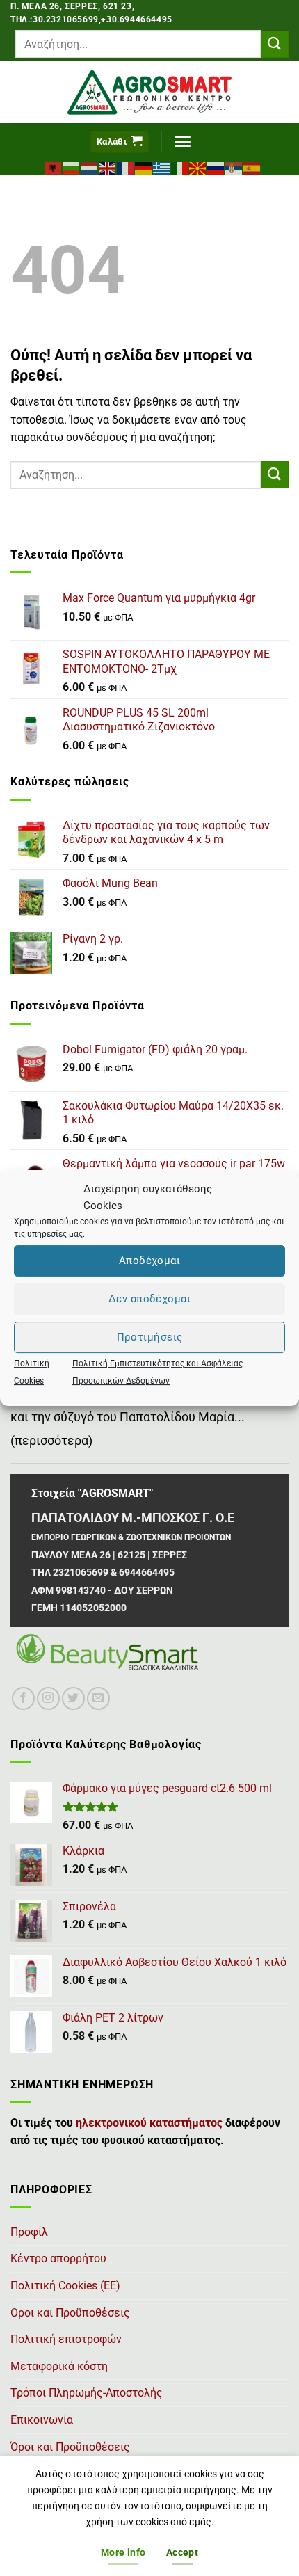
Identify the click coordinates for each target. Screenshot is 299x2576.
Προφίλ (29, 2232)
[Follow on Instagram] (48, 1698)
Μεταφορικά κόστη (59, 2366)
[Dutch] (90, 167)
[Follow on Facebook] (23, 1698)
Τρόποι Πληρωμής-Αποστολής (87, 2393)
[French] (126, 167)
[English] (108, 167)
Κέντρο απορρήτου (58, 2258)
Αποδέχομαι (150, 1261)
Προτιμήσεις (150, 1337)
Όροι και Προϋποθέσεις (70, 2447)
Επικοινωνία (42, 2420)
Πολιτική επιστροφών (66, 2339)
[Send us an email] (98, 1698)
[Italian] (180, 167)
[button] (120, 142)
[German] (144, 167)
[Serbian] (234, 167)
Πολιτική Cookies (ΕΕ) (65, 2286)
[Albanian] (54, 167)
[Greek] (162, 167)
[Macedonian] (198, 167)
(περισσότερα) (51, 1441)
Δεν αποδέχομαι (149, 1299)
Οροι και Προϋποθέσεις (70, 2313)
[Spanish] (252, 167)
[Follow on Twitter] (73, 1698)
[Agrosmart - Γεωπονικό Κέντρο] (150, 92)
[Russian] (216, 167)
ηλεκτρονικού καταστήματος (149, 2123)
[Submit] (275, 44)
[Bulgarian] (72, 167)
